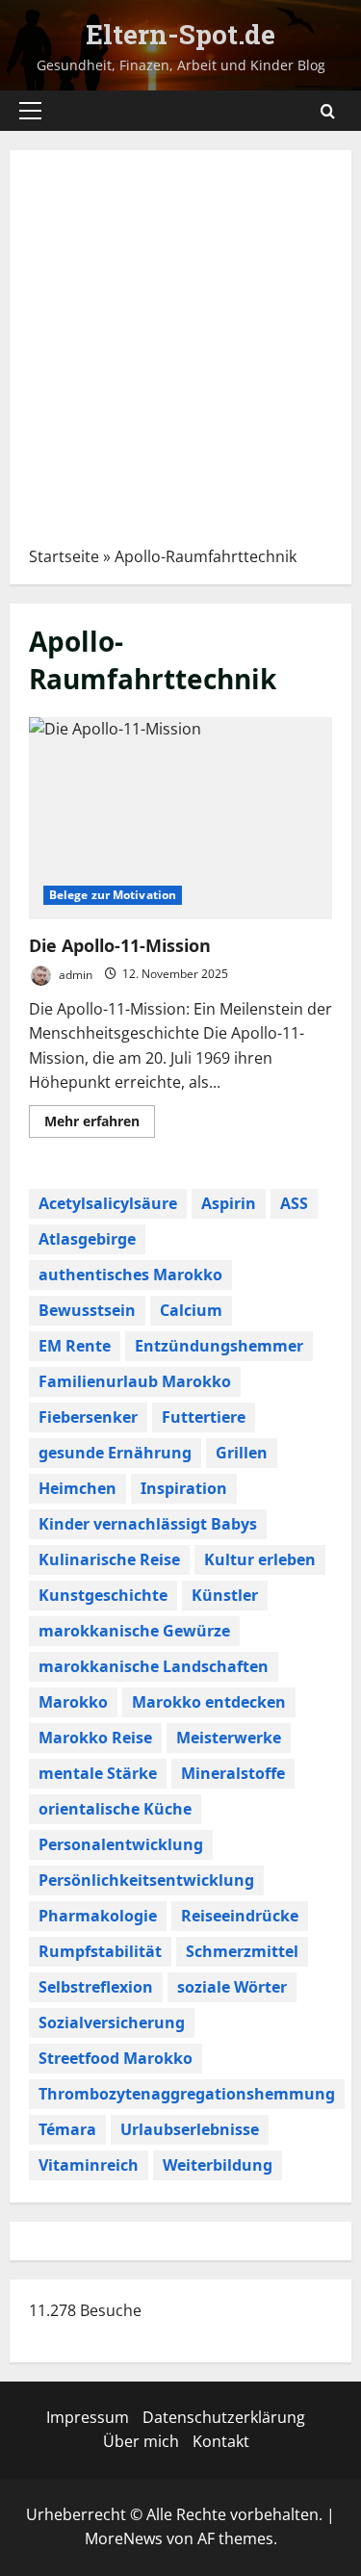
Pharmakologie (98, 1916)
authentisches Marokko (130, 1275)
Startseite (64, 556)
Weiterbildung (218, 2165)
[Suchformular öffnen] (328, 111)
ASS (294, 1203)
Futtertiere (204, 1417)
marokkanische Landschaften (154, 1666)
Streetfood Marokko (116, 2058)
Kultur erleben (260, 1559)
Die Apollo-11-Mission (180, 818)
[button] (30, 111)
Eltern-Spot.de (180, 34)
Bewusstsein (87, 1310)
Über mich (141, 2441)
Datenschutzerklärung (224, 2417)
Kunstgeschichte (103, 1595)
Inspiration (184, 1488)
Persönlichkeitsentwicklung (146, 1880)
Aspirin (229, 1203)
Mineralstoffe (233, 1773)
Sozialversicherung (112, 2022)
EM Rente (75, 1346)
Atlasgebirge (87, 1239)
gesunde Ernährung (115, 1453)
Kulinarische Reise (109, 1559)
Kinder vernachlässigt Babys (148, 1524)
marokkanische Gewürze (134, 1631)
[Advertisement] (180, 355)
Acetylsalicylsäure (108, 1203)
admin (74, 974)
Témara (67, 2129)
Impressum (88, 2417)
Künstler (225, 1595)
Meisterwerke (229, 1738)
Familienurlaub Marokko (135, 1381)
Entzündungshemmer (219, 1346)
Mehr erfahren (100, 1124)
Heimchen (77, 1488)
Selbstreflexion (96, 1987)
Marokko (73, 1702)
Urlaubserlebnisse (190, 2129)
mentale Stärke (98, 1773)
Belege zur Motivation (113, 895)
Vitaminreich (89, 2165)
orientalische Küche (115, 1809)
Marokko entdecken (209, 1702)
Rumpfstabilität (100, 1951)
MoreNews (124, 2538)
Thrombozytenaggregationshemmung (187, 2094)
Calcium (191, 1310)
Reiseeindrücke (240, 1916)
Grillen (242, 1453)
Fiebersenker (88, 1417)
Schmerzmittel (242, 1951)
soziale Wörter (232, 1987)
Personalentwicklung (121, 1844)
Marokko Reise (95, 1738)
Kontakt (221, 2441)
